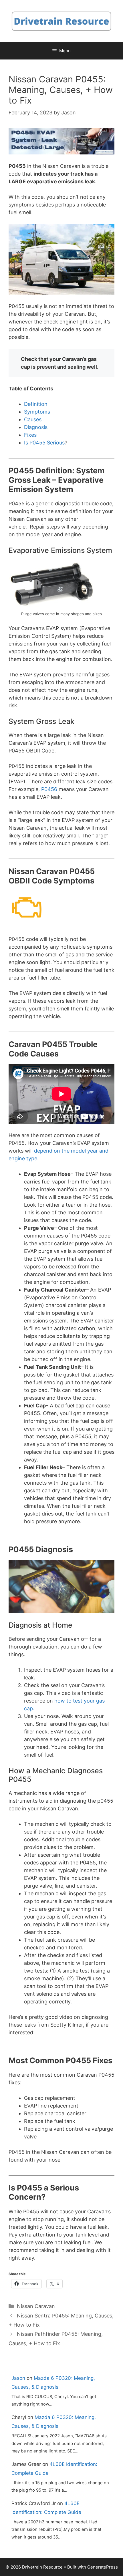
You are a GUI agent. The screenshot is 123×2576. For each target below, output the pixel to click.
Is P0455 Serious (44, 443)
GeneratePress (103, 2567)
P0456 (49, 789)
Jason (18, 2378)
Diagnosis (36, 427)
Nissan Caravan (36, 2306)
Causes (33, 419)
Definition (36, 404)
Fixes (30, 435)
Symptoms (37, 412)
